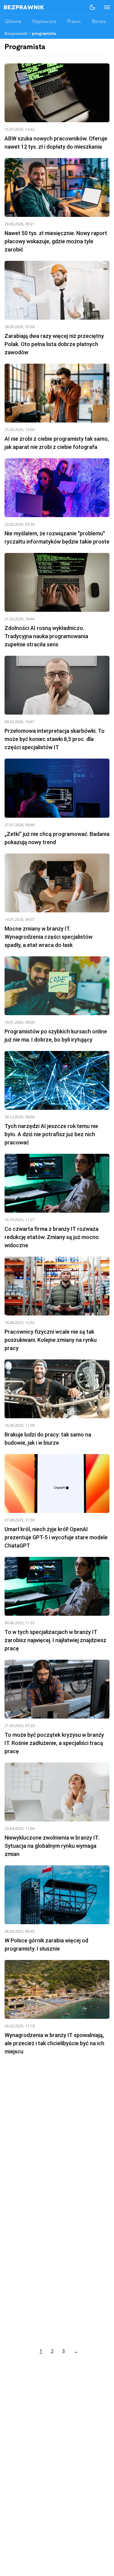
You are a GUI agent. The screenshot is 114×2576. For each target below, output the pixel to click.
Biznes (99, 22)
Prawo (74, 22)
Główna (13, 22)
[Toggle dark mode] (92, 7)
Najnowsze (44, 22)
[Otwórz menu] (104, 7)
